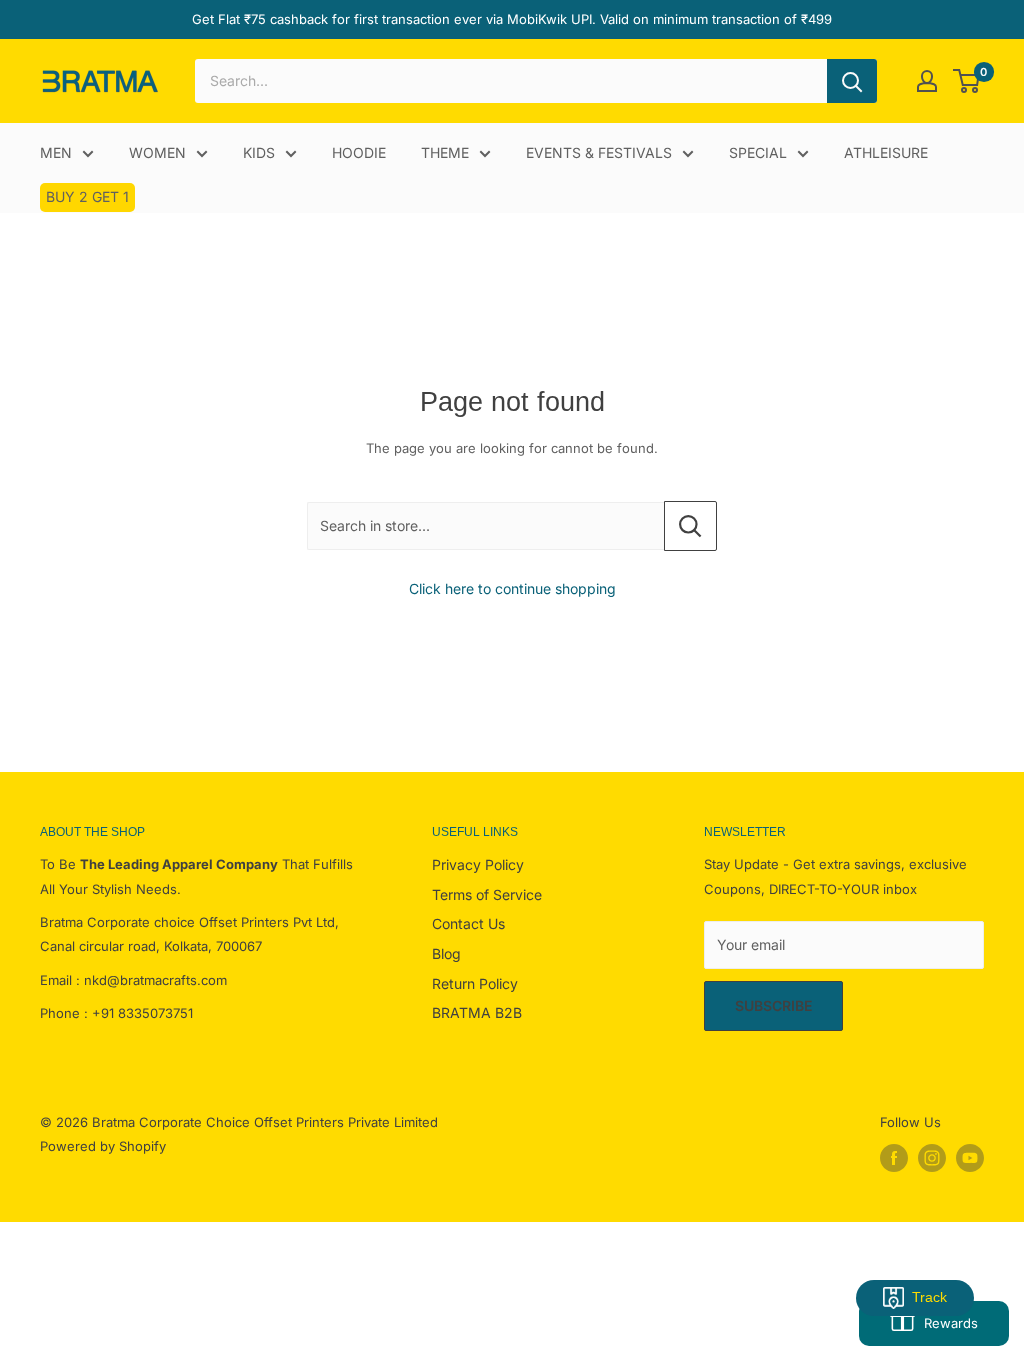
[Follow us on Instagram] (932, 1158)
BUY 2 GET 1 (87, 196)
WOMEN (157, 152)
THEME (445, 152)
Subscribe (773, 1005)
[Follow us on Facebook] (894, 1158)
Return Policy (475, 983)
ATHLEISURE (886, 152)
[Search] (852, 81)
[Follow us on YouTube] (970, 1158)
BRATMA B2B (477, 1012)
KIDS (259, 152)
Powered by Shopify (103, 1146)
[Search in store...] (690, 526)
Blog (446, 953)
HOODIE (359, 152)
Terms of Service (487, 894)
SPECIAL (758, 152)
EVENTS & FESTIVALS (599, 152)
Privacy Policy (478, 864)
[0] (967, 81)
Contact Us (468, 923)
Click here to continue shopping (512, 588)
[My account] (927, 81)
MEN (56, 152)
